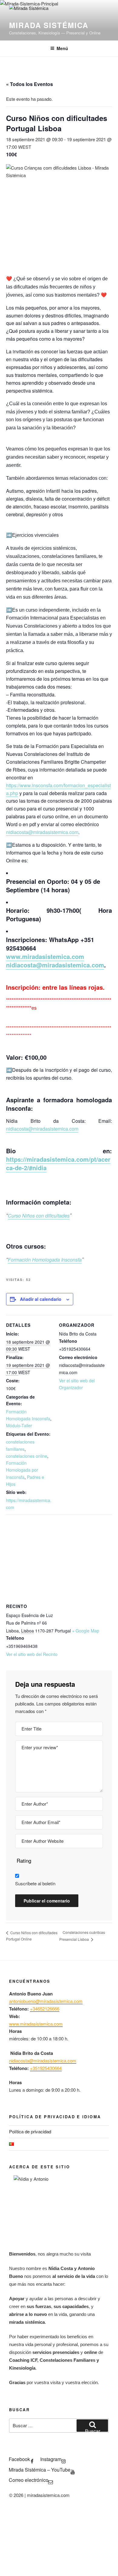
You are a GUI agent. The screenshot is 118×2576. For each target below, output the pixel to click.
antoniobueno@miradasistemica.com (46, 2001)
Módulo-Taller (19, 1425)
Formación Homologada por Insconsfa (22, 1470)
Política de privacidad (30, 2131)
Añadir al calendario (41, 1299)
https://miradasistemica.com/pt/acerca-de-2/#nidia (58, 1163)
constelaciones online (27, 1456)
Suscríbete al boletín (35, 1883)
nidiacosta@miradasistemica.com (42, 832)
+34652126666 (45, 2009)
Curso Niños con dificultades (39, 1216)
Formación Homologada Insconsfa (45, 1260)
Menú (62, 48)
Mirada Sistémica (49, 25)
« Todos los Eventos (29, 84)
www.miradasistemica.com (45, 956)
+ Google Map (86, 1631)
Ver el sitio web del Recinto (32, 1654)
